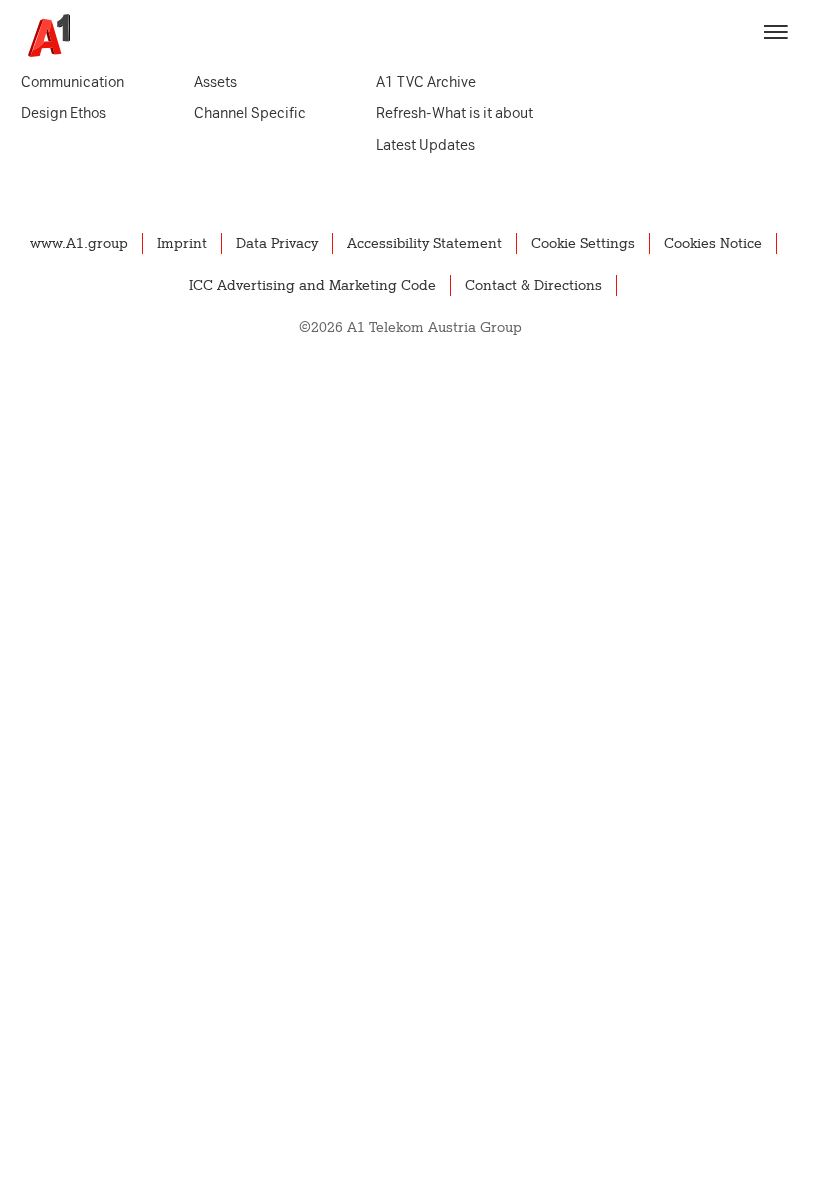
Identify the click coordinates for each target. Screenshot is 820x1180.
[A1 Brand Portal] (42, 35)
